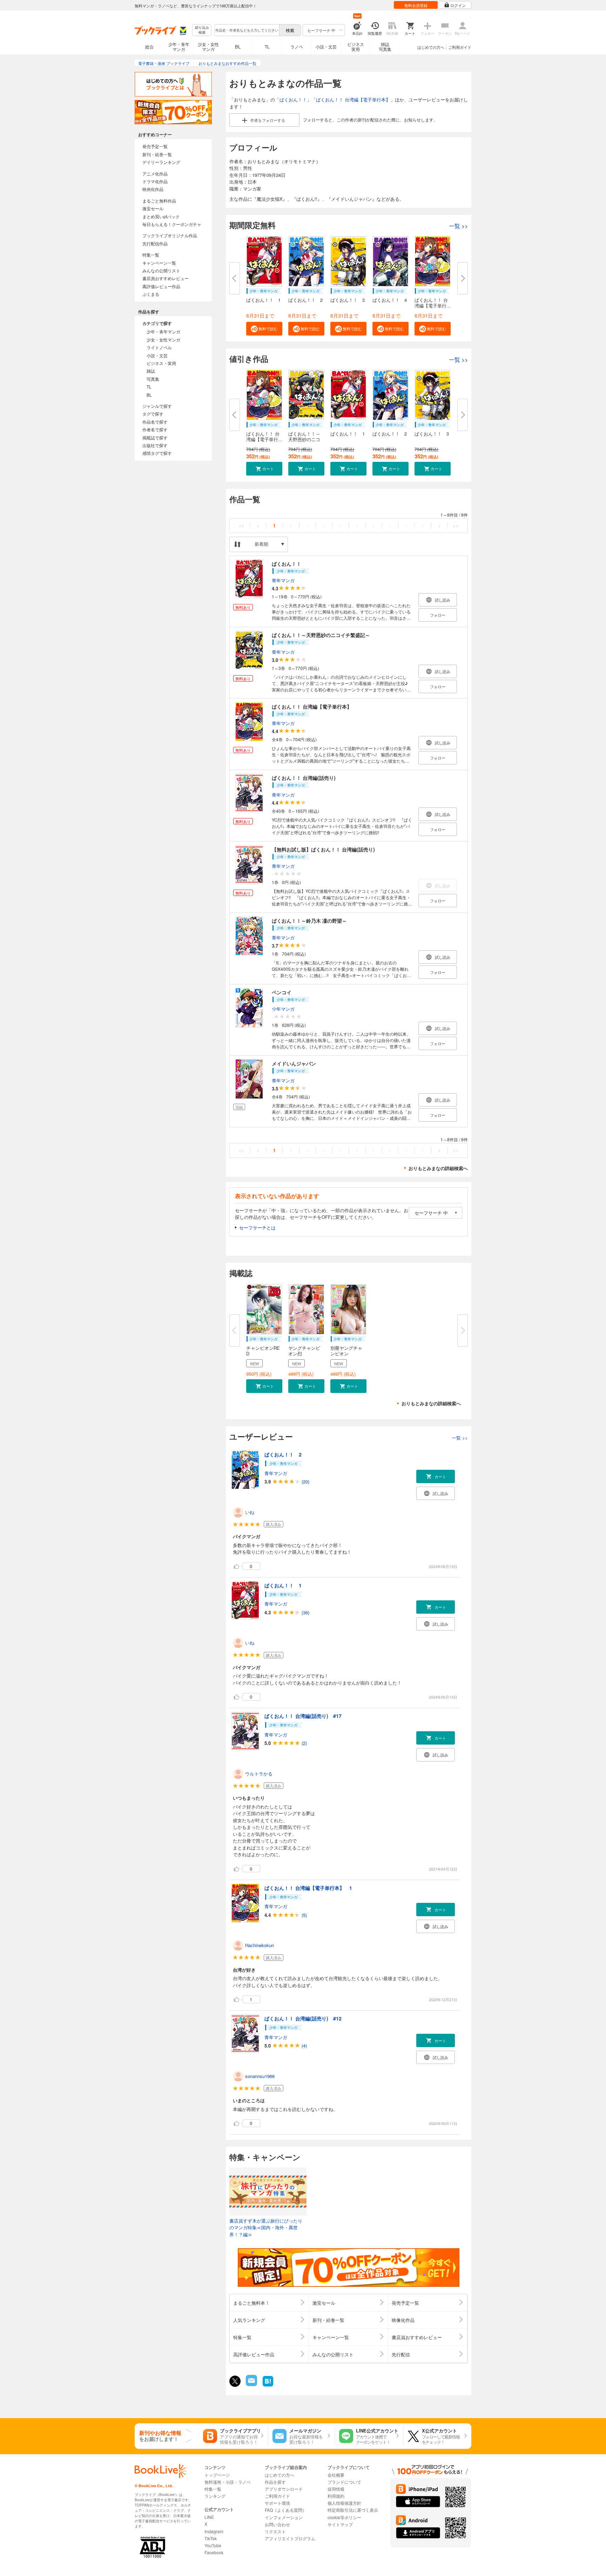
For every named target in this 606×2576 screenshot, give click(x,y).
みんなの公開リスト (161, 270)
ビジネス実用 (356, 47)
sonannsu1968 (260, 2076)
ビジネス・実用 (161, 363)
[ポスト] (235, 2381)
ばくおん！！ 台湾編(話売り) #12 (303, 2018)
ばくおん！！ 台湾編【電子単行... (433, 303)
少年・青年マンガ (179, 47)
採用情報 (336, 2489)
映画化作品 (153, 189)
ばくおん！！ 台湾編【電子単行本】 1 (308, 1888)
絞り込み (202, 30)
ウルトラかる (259, 1774)
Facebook (214, 2552)
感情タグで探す (157, 453)
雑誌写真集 (385, 47)
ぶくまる (151, 294)
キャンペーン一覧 (159, 263)
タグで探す (153, 414)
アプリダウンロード (284, 2489)
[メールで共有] (251, 2384)
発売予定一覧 (155, 146)
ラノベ (297, 47)
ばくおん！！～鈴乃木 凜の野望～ (309, 921)
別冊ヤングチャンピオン (346, 1351)
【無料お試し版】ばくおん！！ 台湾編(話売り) (323, 849)
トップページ (217, 2475)
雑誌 (151, 371)
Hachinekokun (260, 1945)
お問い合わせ (277, 2524)
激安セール (153, 208)
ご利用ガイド (460, 47)
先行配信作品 (155, 243)
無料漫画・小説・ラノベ (228, 2482)
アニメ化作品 (155, 174)
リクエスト (275, 2531)
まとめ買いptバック (161, 216)
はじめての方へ (431, 47)
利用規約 (336, 2496)
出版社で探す (155, 445)
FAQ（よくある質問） (286, 2510)
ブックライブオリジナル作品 (170, 235)
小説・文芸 (326, 47)
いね (250, 1512)
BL (238, 47)
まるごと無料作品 (159, 201)
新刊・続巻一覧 (157, 154)
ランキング (215, 2496)
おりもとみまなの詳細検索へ (438, 1168)
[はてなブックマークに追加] (268, 2386)
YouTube (213, 2545)
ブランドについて (344, 2482)
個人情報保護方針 (344, 2503)
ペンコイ (282, 992)
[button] (264, 329)
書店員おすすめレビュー (166, 278)
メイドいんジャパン (294, 1063)
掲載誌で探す (155, 437)
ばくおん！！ (293, 99)
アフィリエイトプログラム (290, 2538)
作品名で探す (155, 422)
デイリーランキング (161, 162)
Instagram (214, 2531)
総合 (149, 47)
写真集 (153, 379)
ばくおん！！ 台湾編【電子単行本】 (353, 99)
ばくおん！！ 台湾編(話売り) (304, 778)
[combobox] (247, 30)
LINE (209, 2517)
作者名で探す (155, 429)
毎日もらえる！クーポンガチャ (172, 224)
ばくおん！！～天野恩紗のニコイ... (304, 439)
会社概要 (336, 2475)
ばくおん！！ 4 (390, 300)
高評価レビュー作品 (161, 286)
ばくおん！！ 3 (348, 300)
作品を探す (275, 2482)
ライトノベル (159, 347)
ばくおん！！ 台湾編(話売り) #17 (303, 1716)
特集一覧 (151, 255)
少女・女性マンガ (208, 47)
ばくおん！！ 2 (305, 300)
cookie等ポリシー (344, 2517)
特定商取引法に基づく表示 (353, 2510)
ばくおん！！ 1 (263, 300)
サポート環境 (277, 2503)
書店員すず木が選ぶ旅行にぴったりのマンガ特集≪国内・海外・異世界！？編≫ (266, 2228)
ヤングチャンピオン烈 (304, 1351)
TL (267, 47)
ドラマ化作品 (155, 181)
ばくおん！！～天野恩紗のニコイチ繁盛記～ (321, 635)
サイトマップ (340, 2524)
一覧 (458, 226)
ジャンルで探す (157, 406)
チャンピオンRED (263, 1351)
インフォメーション (284, 2517)
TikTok (211, 2538)
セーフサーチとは (257, 1227)
